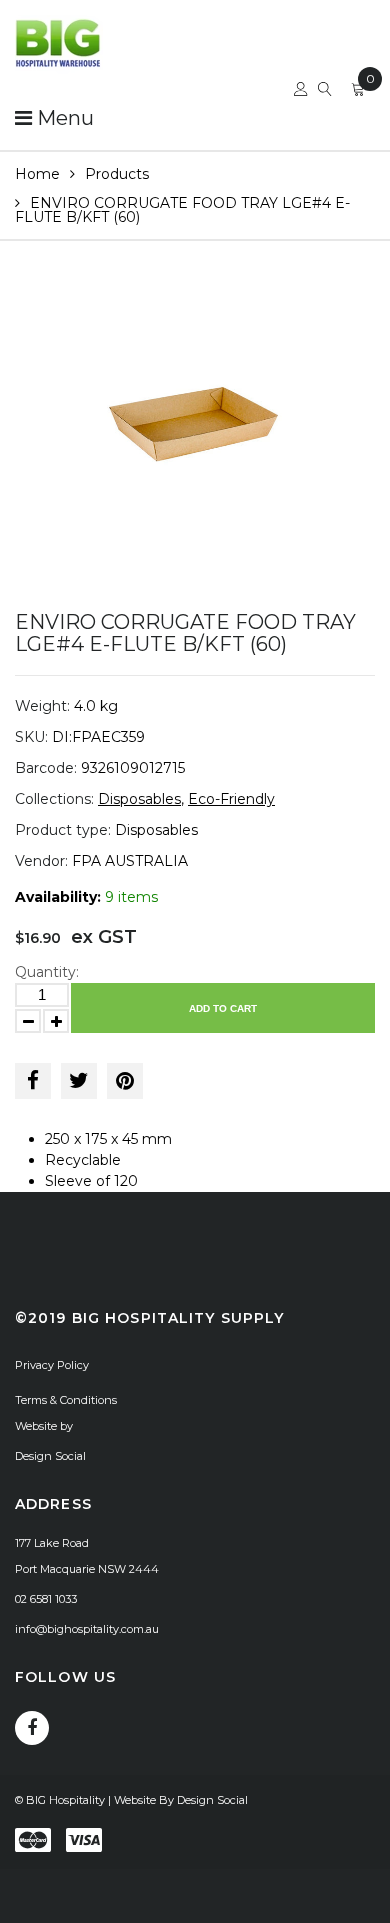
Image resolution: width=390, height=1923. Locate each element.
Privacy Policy (52, 1365)
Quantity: (47, 972)
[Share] (33, 1081)
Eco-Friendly (231, 799)
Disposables (139, 799)
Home (37, 174)
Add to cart (223, 1008)
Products (117, 174)
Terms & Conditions (66, 1400)
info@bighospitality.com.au (87, 1629)
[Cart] (358, 91)
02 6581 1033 (46, 1599)
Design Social (50, 1456)
